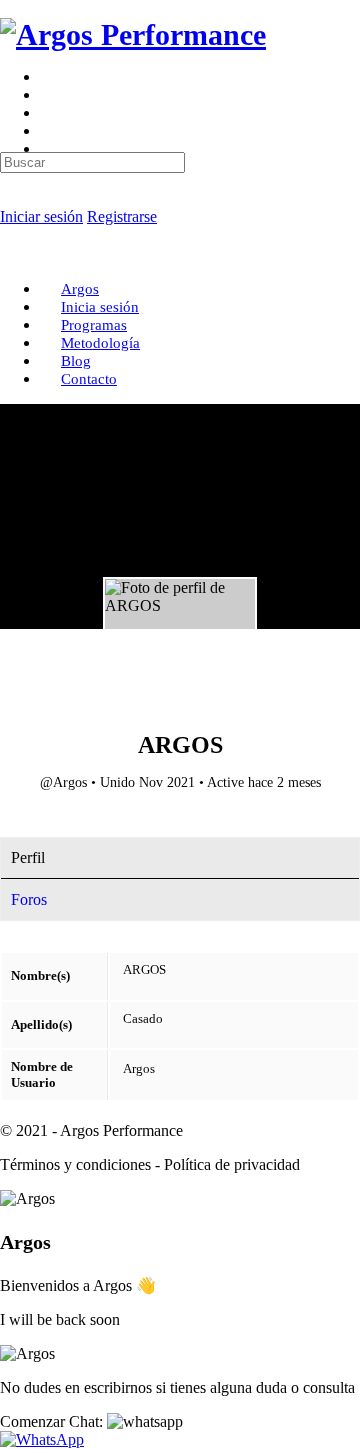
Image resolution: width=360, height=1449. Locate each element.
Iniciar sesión (41, 216)
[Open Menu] (11, 84)
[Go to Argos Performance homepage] (133, 34)
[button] (91, 1421)
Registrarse (122, 216)
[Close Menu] (11, 254)
